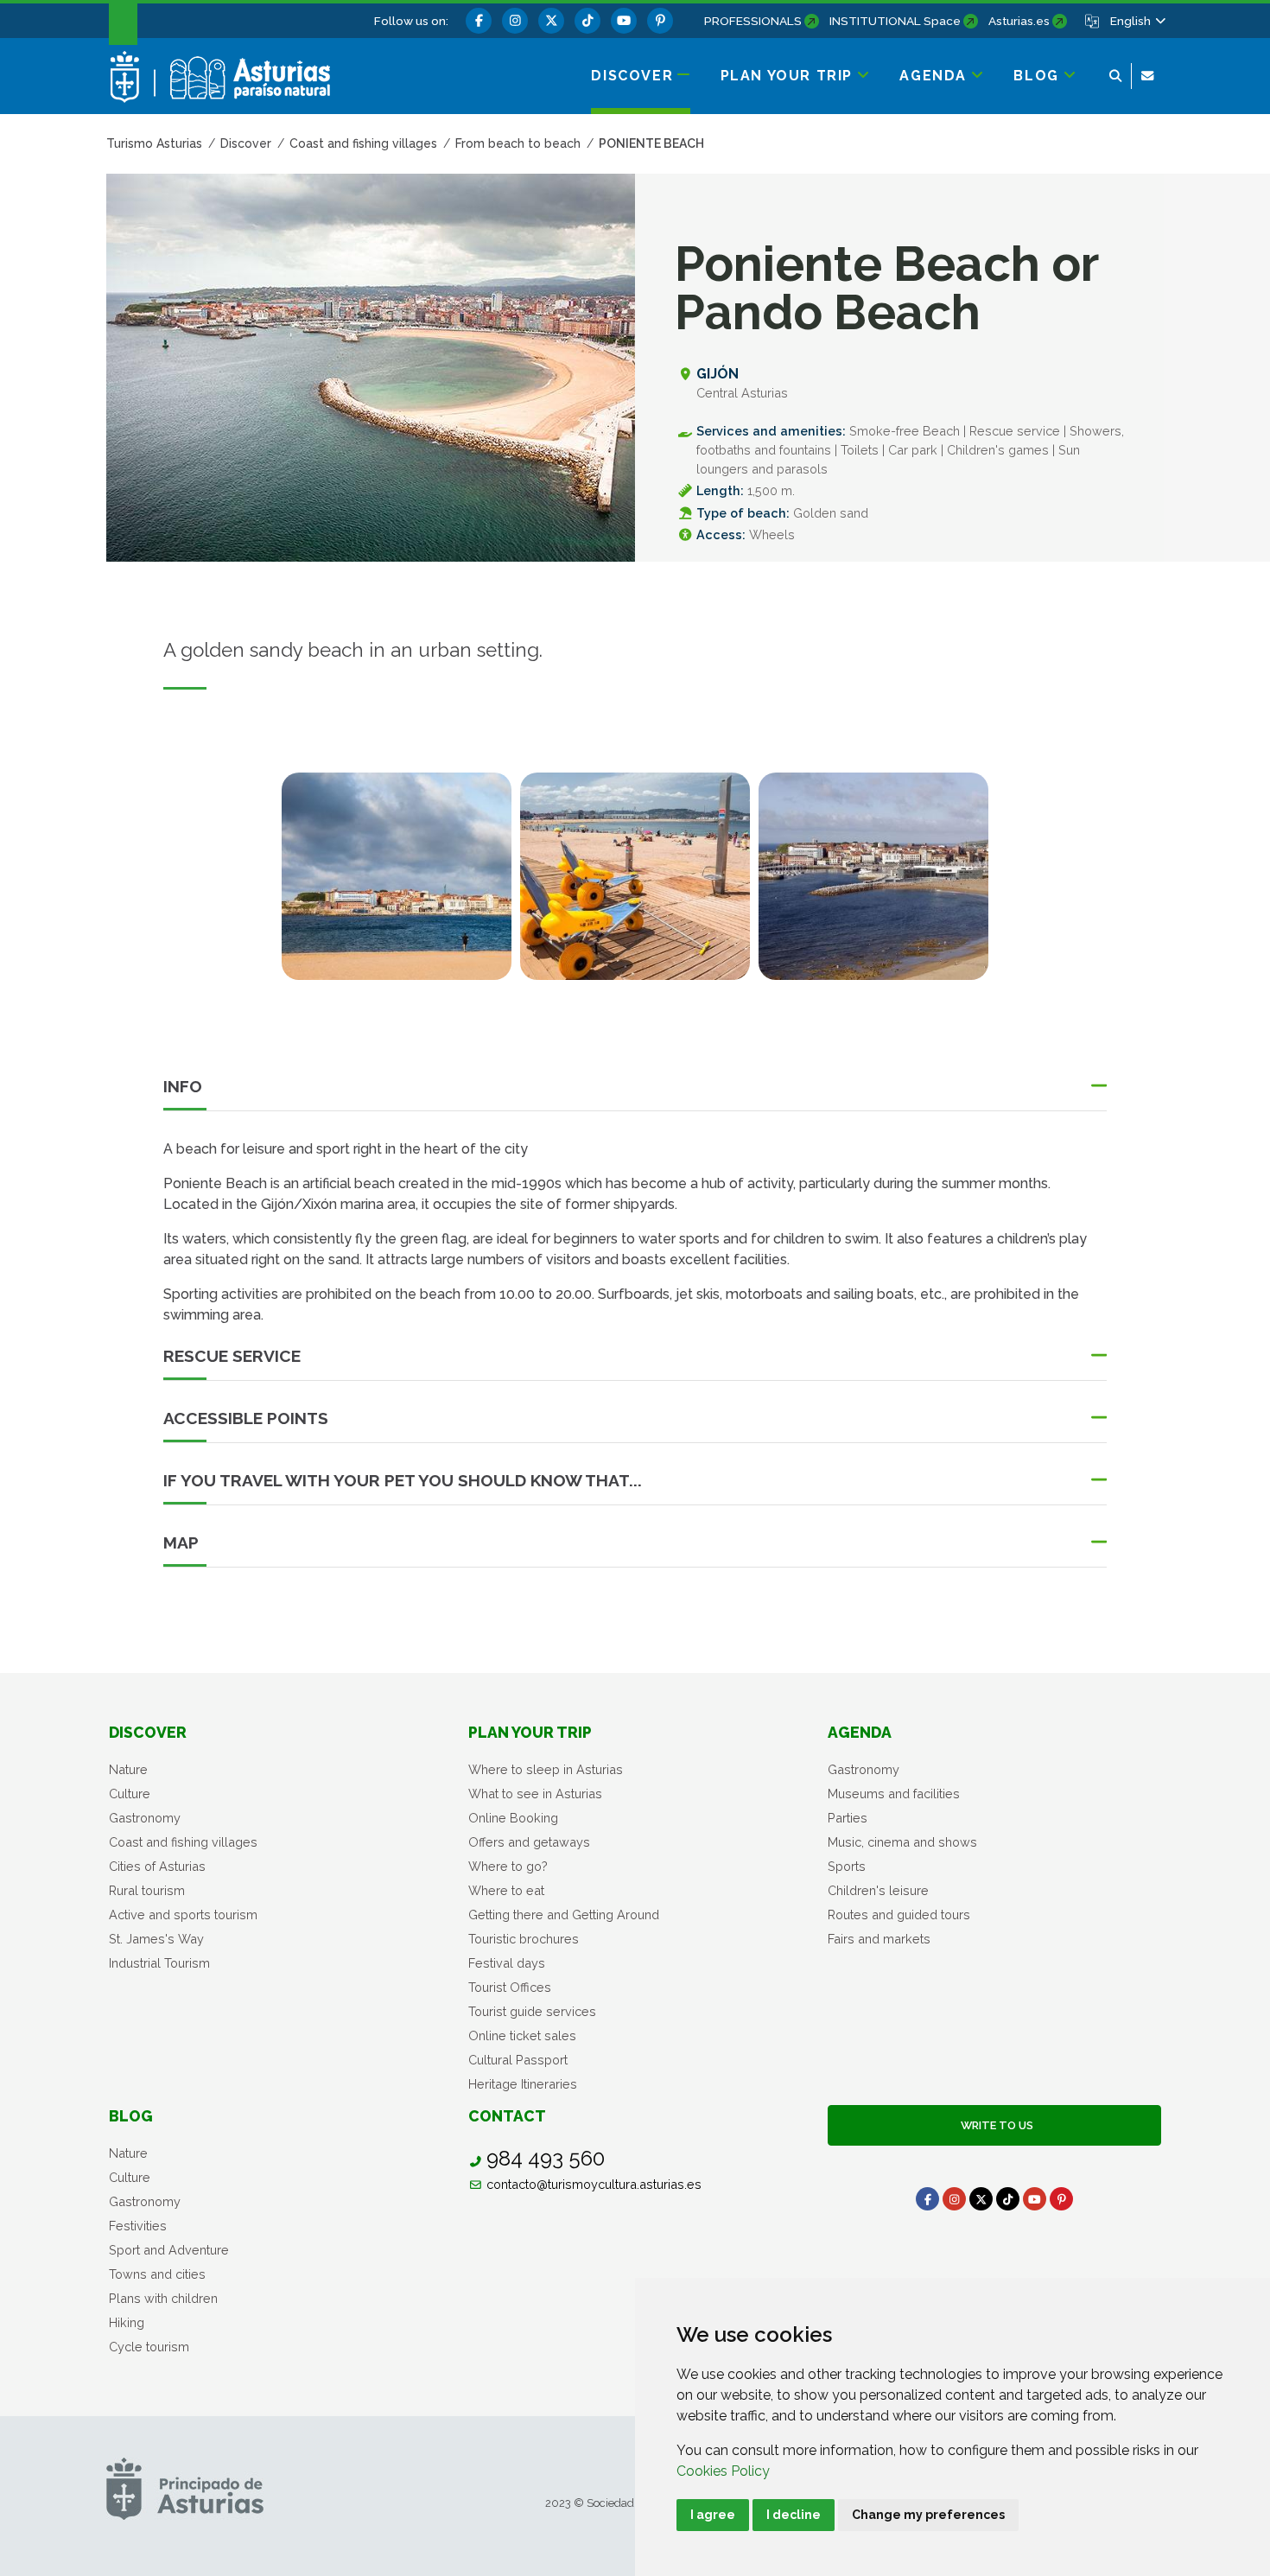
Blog (131, 2116)
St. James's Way (156, 1939)
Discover (148, 1732)
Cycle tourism (149, 2347)
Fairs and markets (879, 1939)
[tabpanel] (397, 887)
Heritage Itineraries (523, 2084)
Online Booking (513, 1818)
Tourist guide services (532, 2011)
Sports (847, 1866)
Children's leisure (878, 1890)
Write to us (994, 2125)
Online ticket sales (522, 2035)
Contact (507, 2116)
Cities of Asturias (157, 1866)
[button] (1137, 21)
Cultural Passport (518, 2060)
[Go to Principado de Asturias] (185, 2488)
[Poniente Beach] (397, 876)
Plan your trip (530, 1732)
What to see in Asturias (535, 1794)
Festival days (507, 1963)
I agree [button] (713, 2515)
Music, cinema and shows (902, 1842)
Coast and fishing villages (183, 1842)
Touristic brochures (524, 1939)
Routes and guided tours (899, 1915)
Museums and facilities (894, 1794)
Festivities (138, 2226)
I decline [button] (794, 2515)
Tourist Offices (510, 1987)
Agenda (860, 1732)
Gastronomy (145, 1818)
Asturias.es (1019, 21)
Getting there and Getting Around (564, 1915)
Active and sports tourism (183, 1915)
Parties (848, 1818)
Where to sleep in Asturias (546, 1769)
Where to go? (508, 1866)
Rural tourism (147, 1890)
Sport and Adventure (169, 2250)
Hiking (127, 2322)
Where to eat (506, 1890)
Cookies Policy (723, 2471)
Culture (130, 1794)
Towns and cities (157, 2274)
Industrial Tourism (159, 1963)
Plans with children (163, 2298)
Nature (128, 1769)
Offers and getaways (529, 1842)
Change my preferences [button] (928, 2515)
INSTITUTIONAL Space (895, 21)
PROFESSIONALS (753, 21)
